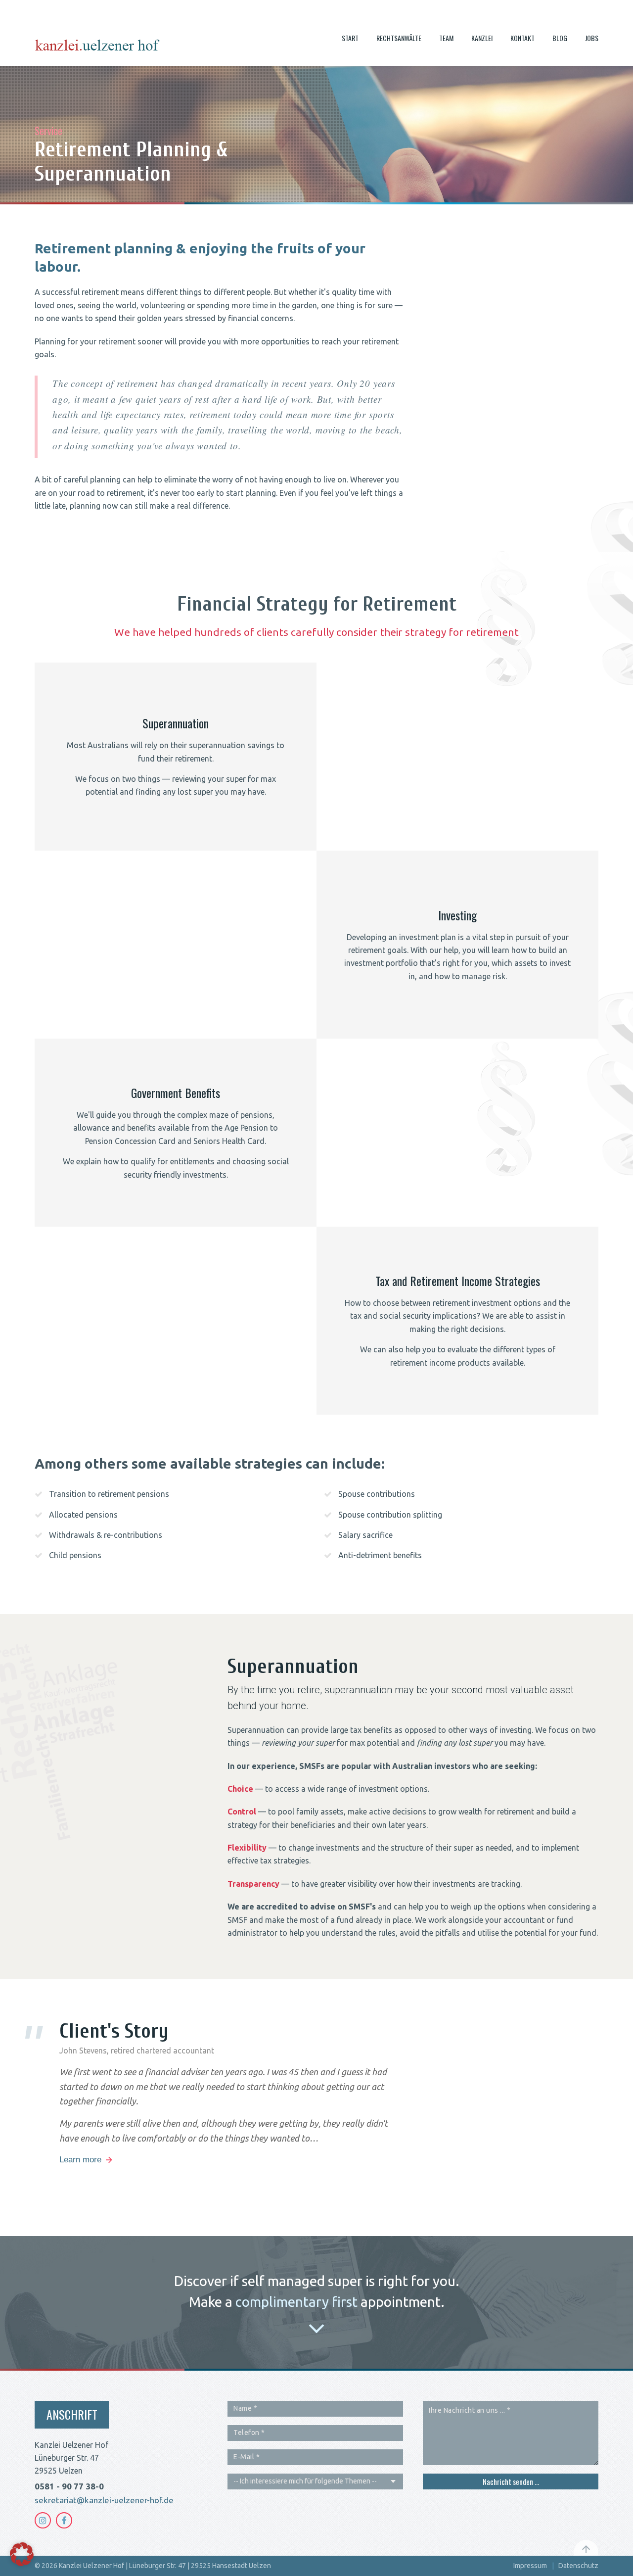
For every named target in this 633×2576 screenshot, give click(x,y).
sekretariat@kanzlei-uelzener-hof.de (104, 2500)
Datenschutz (578, 2566)
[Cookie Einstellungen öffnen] (22, 2563)
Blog (560, 38)
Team (446, 38)
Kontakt (522, 38)
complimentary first (296, 2302)
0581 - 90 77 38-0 (69, 2486)
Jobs (592, 38)
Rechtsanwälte (399, 38)
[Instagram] (43, 2520)
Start (350, 38)
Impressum (530, 2566)
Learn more (80, 2160)
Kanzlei (482, 38)
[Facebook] (64, 2520)
